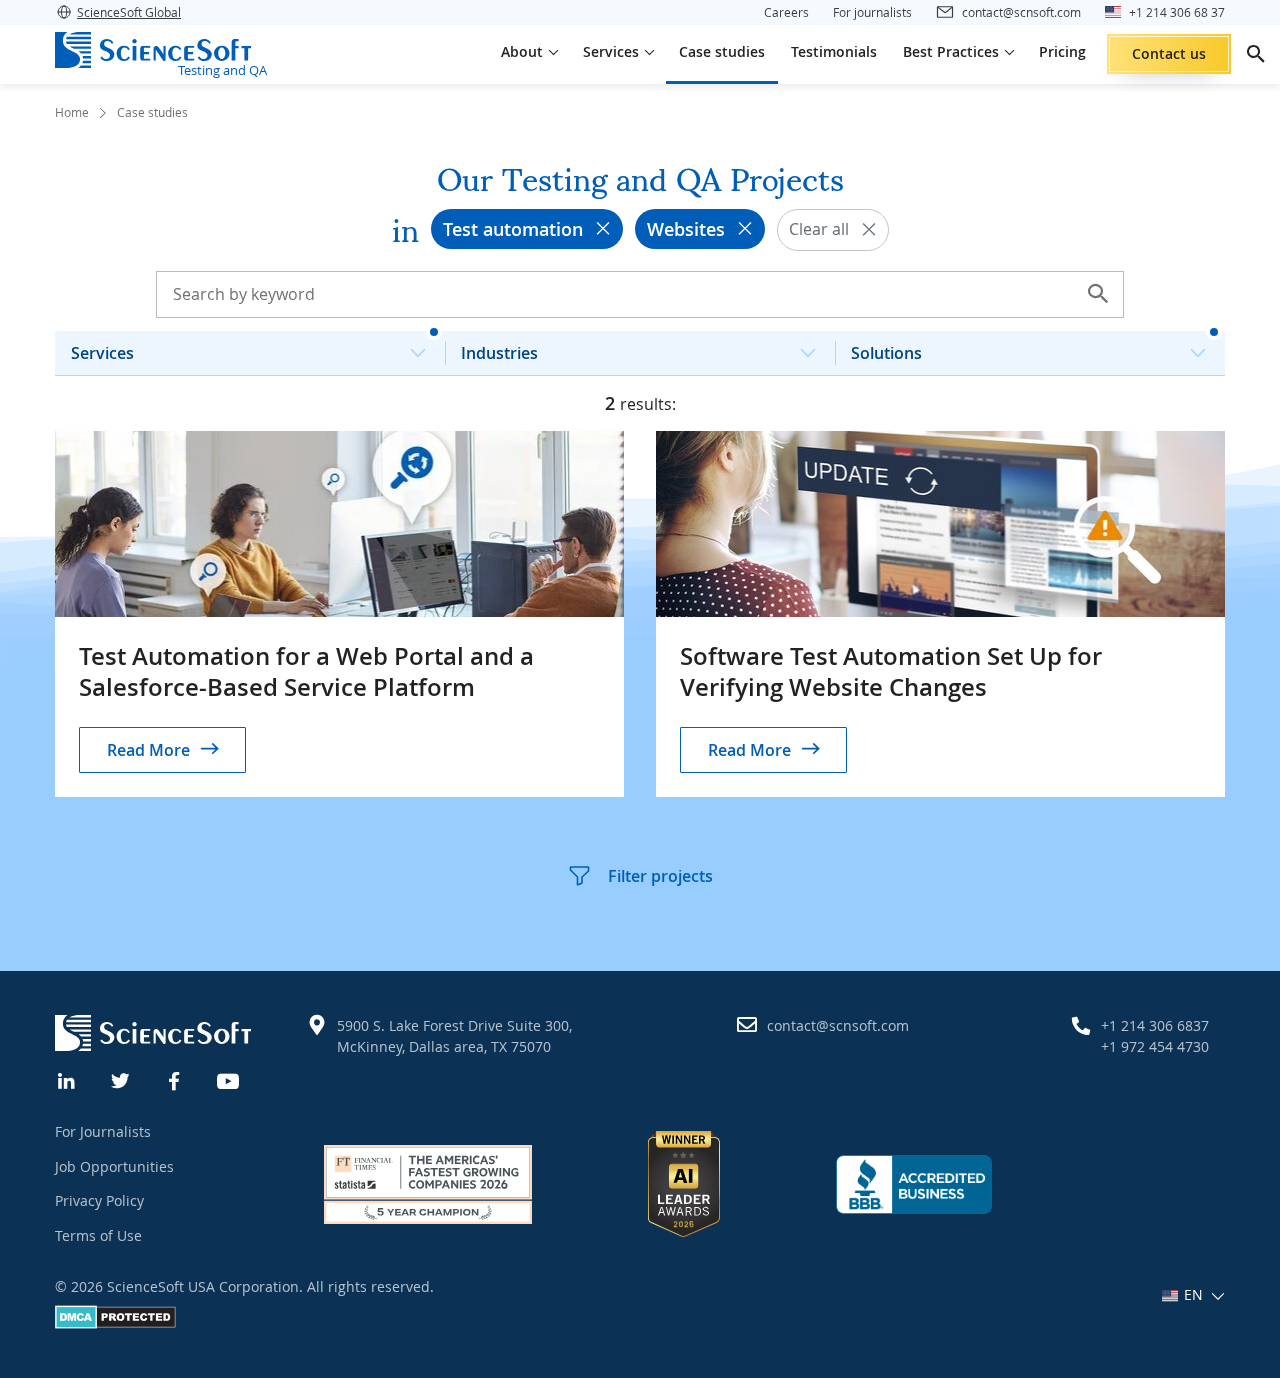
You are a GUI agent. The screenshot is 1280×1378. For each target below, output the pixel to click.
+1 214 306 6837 (1155, 1025)
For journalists (872, 12)
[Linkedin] (67, 1079)
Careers (786, 12)
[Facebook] (175, 1079)
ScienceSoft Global (129, 12)
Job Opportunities (114, 1166)
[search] (1256, 54)
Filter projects (660, 876)
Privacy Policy (99, 1200)
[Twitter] (121, 1079)
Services (102, 353)
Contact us (1169, 53)
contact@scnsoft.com (838, 1025)
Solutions (886, 353)
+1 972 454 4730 (1155, 1046)
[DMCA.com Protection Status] (115, 1323)
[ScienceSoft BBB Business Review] (914, 1184)
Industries (499, 353)
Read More (148, 750)
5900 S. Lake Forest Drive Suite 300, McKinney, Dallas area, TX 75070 (454, 1036)
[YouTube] (229, 1079)
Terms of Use (98, 1235)
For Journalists (103, 1131)
